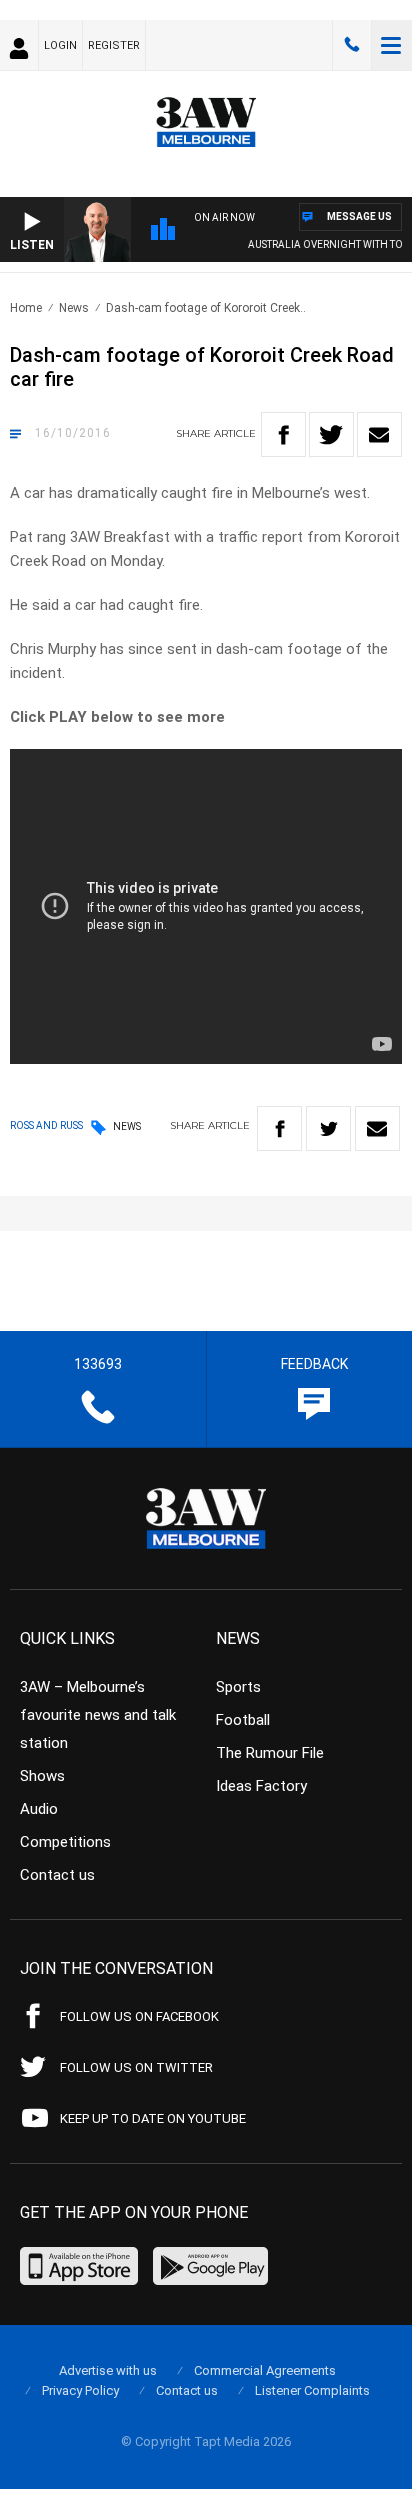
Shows (42, 1776)
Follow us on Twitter (136, 2067)
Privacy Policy (80, 2390)
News (74, 308)
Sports (238, 1687)
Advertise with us (108, 2370)
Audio (39, 1809)
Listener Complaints (312, 2390)
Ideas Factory (261, 1786)
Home (26, 308)
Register (114, 45)
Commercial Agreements (265, 2370)
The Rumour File (270, 1753)
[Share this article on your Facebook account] (283, 434)
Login (60, 45)
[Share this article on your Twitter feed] (331, 434)
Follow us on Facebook (139, 2016)
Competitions (65, 1842)
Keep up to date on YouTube (153, 2118)
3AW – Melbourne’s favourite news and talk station (98, 1715)
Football (243, 1720)
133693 (352, 45)
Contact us (57, 1875)
